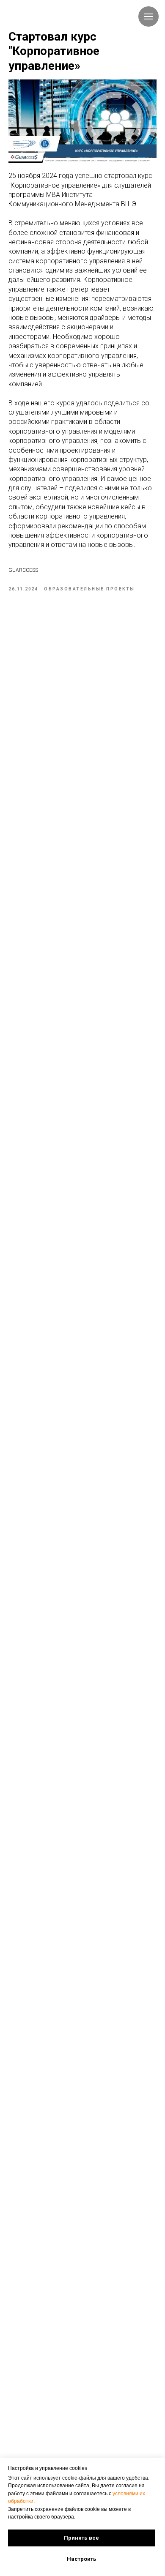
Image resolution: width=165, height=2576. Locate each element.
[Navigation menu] (148, 16)
